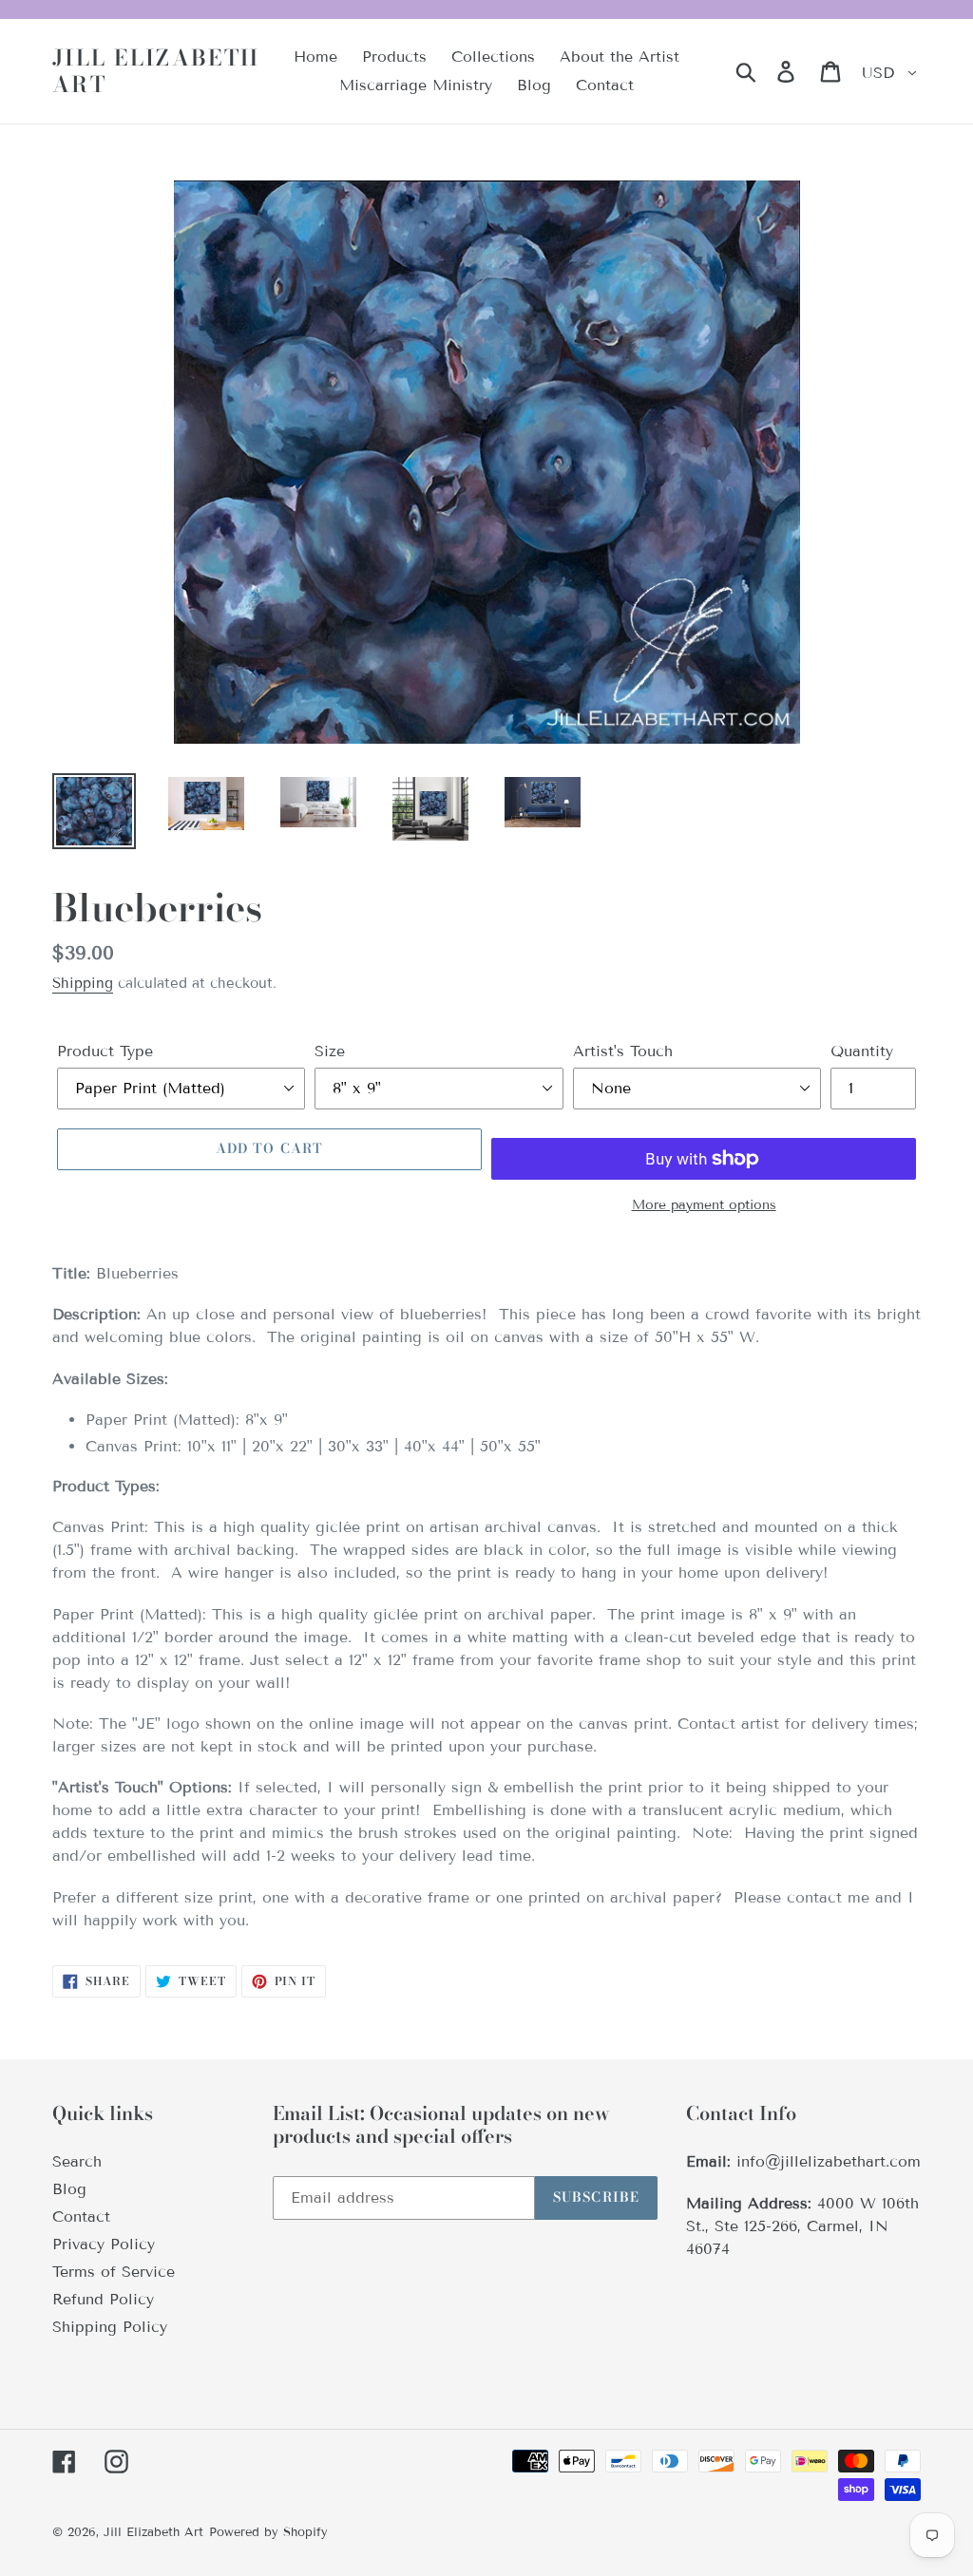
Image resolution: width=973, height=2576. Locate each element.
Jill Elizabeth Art (156, 71)
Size (330, 1051)
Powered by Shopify (268, 2532)
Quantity (862, 1051)
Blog (69, 2189)
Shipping (83, 983)
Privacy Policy (104, 2244)
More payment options (704, 1205)
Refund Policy (103, 2299)
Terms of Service (114, 2272)
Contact (81, 2216)
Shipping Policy (110, 2327)
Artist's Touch (623, 1051)
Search (77, 2161)
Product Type (105, 1051)
